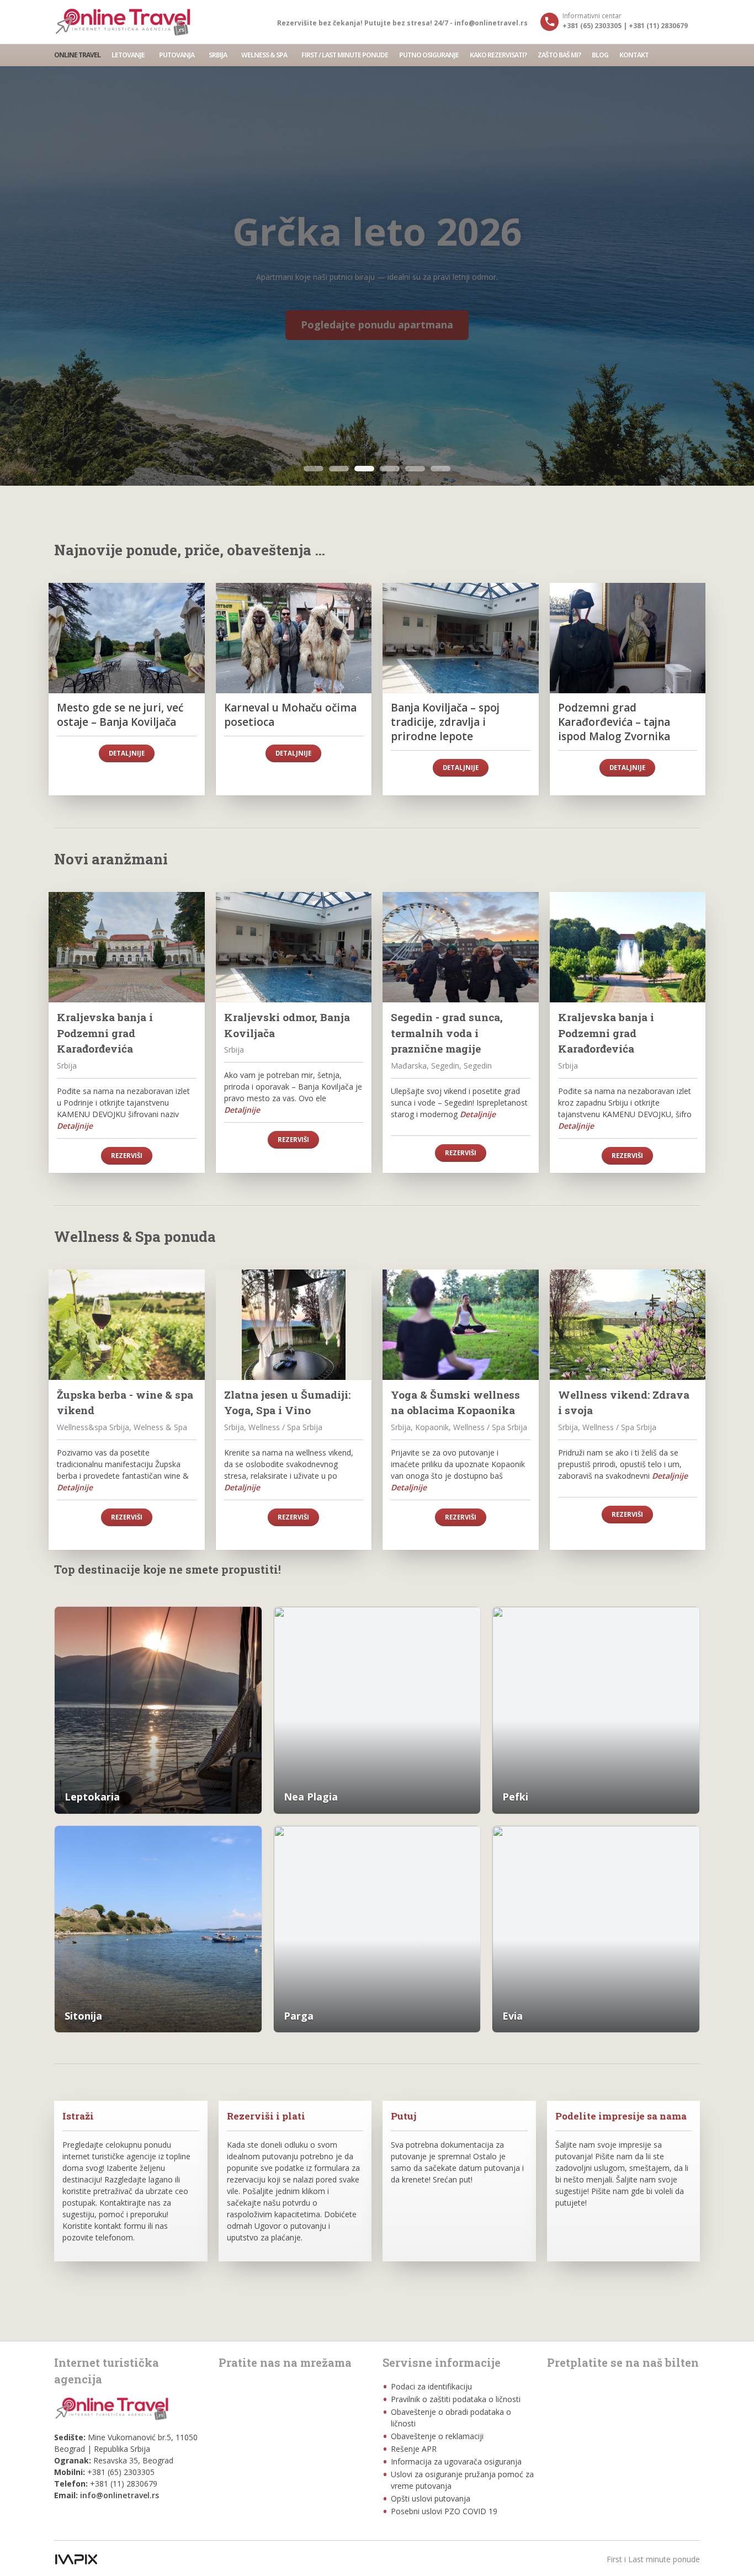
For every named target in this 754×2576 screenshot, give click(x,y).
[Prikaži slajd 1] (314, 469)
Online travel (77, 55)
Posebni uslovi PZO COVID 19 (444, 2511)
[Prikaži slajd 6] (440, 469)
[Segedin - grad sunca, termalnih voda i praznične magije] (461, 947)
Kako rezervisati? (498, 55)
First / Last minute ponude (345, 55)
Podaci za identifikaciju (431, 2386)
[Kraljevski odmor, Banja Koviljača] (294, 947)
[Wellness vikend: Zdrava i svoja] (628, 1325)
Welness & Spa (264, 55)
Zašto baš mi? (559, 55)
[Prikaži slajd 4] (390, 469)
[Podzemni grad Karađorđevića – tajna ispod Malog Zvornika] (628, 638)
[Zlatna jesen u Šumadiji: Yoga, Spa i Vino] (294, 1325)
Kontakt (634, 55)
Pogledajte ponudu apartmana (377, 325)
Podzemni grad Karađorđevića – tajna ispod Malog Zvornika (614, 722)
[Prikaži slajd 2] (339, 469)
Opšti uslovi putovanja (431, 2498)
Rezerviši (127, 1156)
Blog (600, 55)
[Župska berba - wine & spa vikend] (127, 1325)
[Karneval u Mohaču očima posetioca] (294, 638)
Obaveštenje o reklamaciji (437, 2436)
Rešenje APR (414, 2449)
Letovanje (128, 55)
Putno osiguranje (429, 55)
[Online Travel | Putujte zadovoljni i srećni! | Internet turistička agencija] (123, 22)
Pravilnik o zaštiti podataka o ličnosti (456, 2399)
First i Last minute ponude (653, 2559)
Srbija (218, 55)
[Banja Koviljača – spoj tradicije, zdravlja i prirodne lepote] (461, 638)
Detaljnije (127, 753)
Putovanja (177, 55)
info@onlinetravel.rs (120, 2495)
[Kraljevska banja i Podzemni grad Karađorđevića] (127, 947)
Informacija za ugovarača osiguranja (456, 2461)
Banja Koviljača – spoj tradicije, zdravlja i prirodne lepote (445, 722)
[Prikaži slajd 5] (415, 469)
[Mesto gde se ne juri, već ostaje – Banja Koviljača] (127, 638)
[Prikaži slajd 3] (364, 469)
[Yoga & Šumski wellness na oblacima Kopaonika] (461, 1325)
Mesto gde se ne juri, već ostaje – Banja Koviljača (120, 715)
